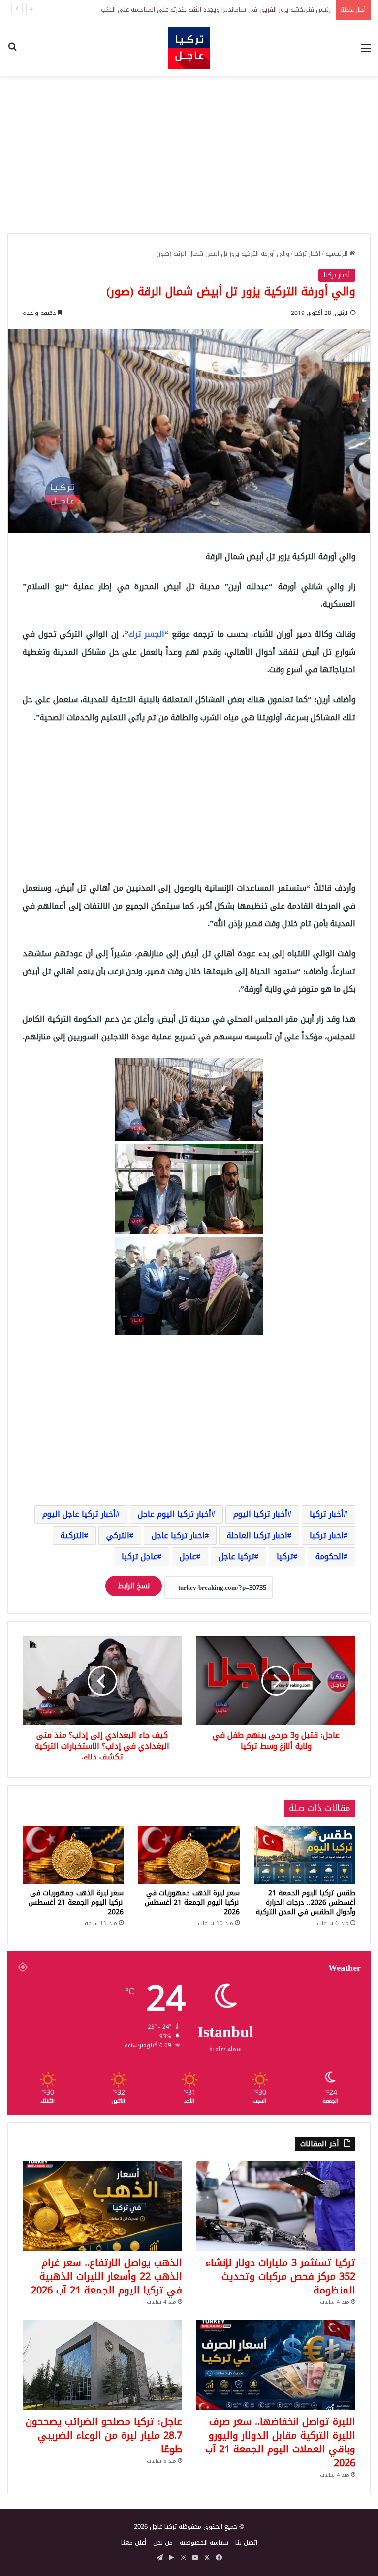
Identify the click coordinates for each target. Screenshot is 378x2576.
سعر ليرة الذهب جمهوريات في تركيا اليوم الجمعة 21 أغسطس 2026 (192, 1902)
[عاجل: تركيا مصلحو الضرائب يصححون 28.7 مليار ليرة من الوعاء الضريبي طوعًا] (102, 2365)
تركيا (285, 1556)
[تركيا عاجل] (189, 48)
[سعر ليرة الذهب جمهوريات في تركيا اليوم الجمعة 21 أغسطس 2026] (189, 1855)
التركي (118, 1535)
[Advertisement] (189, 155)
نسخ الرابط (134, 1586)
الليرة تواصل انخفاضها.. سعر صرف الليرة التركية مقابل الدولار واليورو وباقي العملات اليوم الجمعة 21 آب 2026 (280, 2442)
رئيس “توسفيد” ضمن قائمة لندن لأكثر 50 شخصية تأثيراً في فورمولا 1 (237, 10)
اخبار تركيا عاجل (178, 1535)
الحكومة (330, 1556)
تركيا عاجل (236, 1556)
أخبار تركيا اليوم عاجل (174, 1514)
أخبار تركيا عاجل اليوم (79, 1514)
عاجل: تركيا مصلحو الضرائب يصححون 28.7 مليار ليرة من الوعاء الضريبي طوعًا (104, 2435)
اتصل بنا (246, 2542)
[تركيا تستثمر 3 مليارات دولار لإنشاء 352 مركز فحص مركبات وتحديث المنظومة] (276, 2206)
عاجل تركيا (140, 1556)
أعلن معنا (134, 2542)
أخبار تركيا (307, 254)
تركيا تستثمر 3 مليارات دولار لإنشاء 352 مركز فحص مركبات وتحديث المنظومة (281, 2276)
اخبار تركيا (327, 1535)
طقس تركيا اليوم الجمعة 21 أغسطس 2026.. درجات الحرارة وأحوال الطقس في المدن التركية (306, 1902)
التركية (72, 1535)
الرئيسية (337, 254)
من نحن (163, 2542)
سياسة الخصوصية (204, 2542)
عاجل (188, 1556)
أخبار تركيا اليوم (260, 1514)
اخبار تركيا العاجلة (257, 1535)
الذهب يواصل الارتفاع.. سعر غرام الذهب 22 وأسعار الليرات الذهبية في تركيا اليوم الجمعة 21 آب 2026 (107, 2276)
